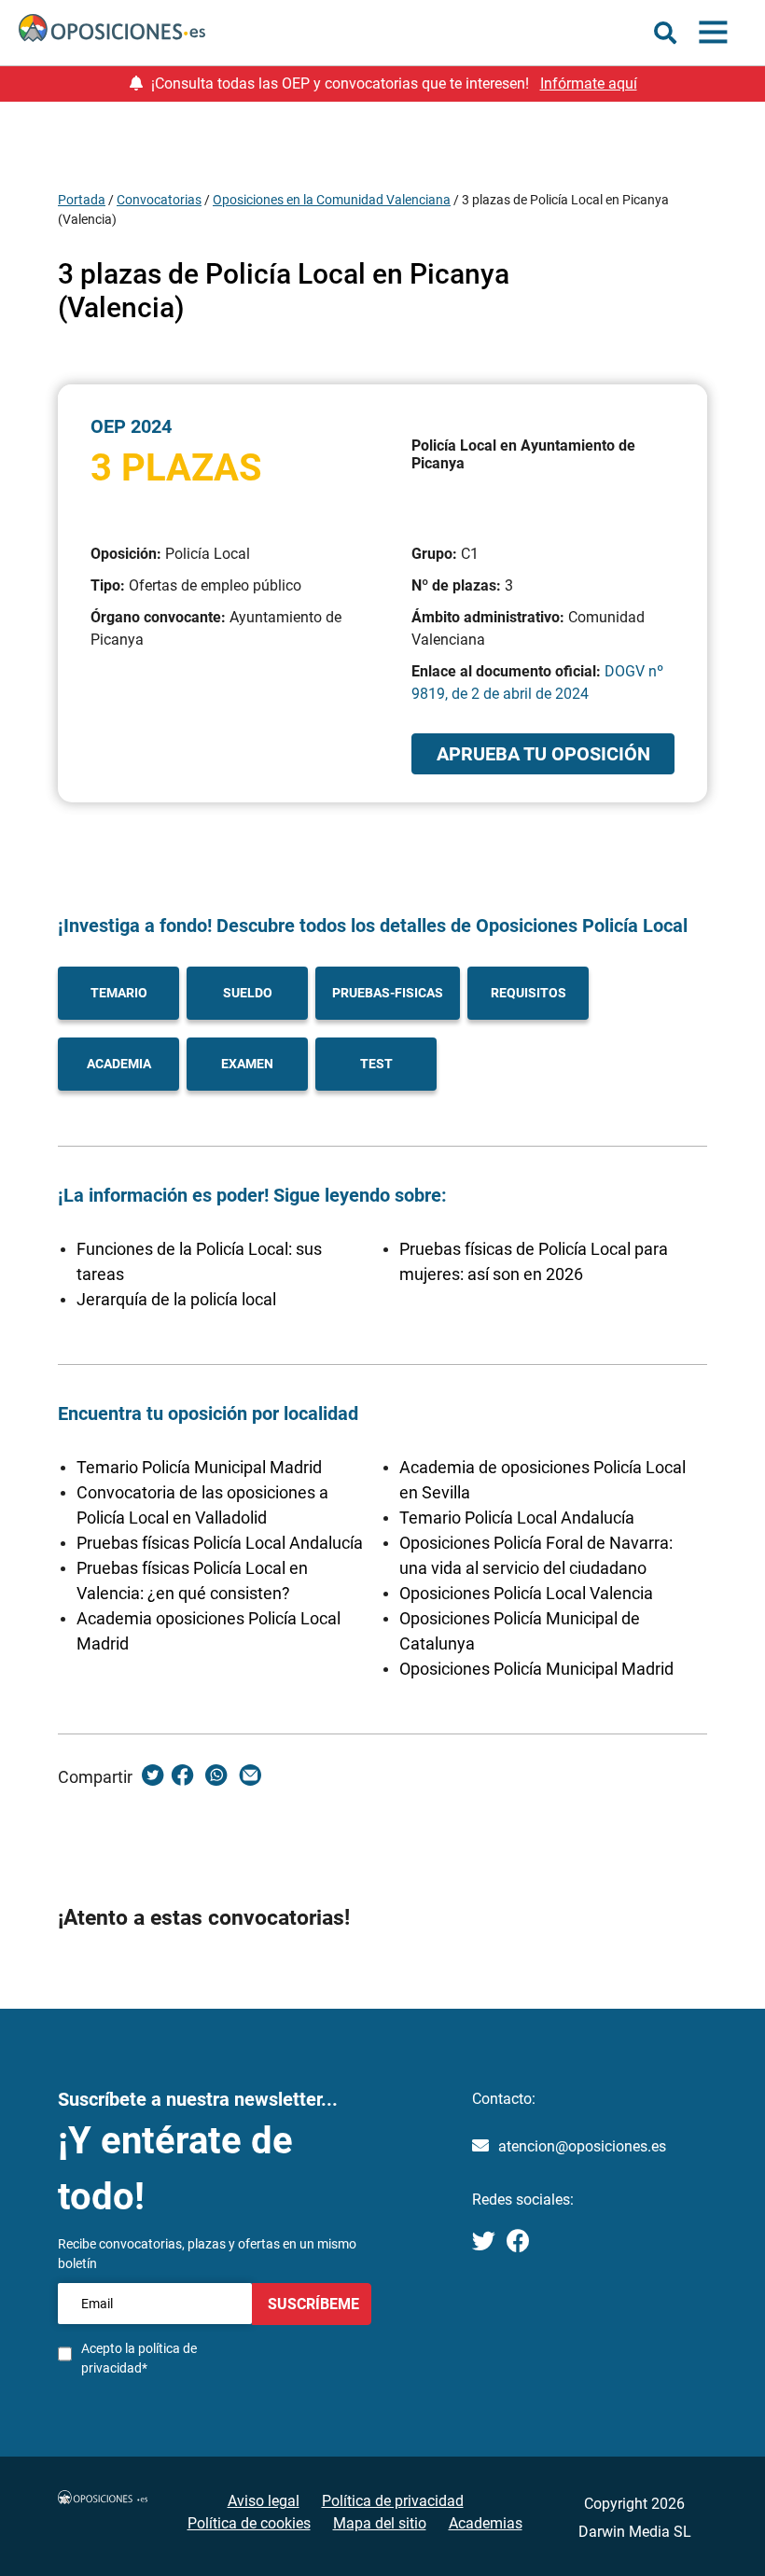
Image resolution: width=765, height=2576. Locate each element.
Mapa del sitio (380, 2523)
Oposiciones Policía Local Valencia (526, 1593)
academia (119, 1064)
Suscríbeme (312, 2304)
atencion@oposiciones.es (582, 2146)
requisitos (529, 993)
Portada (82, 200)
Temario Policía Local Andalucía (517, 1518)
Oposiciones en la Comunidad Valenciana (332, 200)
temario (119, 993)
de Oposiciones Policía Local (567, 926)
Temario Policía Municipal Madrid (199, 1467)
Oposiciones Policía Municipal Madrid (536, 1669)
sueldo (248, 993)
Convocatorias (159, 200)
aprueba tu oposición (543, 754)
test (376, 1064)
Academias (486, 2523)
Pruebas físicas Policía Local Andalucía (220, 1543)
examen (247, 1064)
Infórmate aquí (589, 84)
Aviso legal (264, 2501)
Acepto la (139, 2358)
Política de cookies (249, 2523)
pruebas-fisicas (388, 993)
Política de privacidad (393, 2501)
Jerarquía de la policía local (176, 1299)
